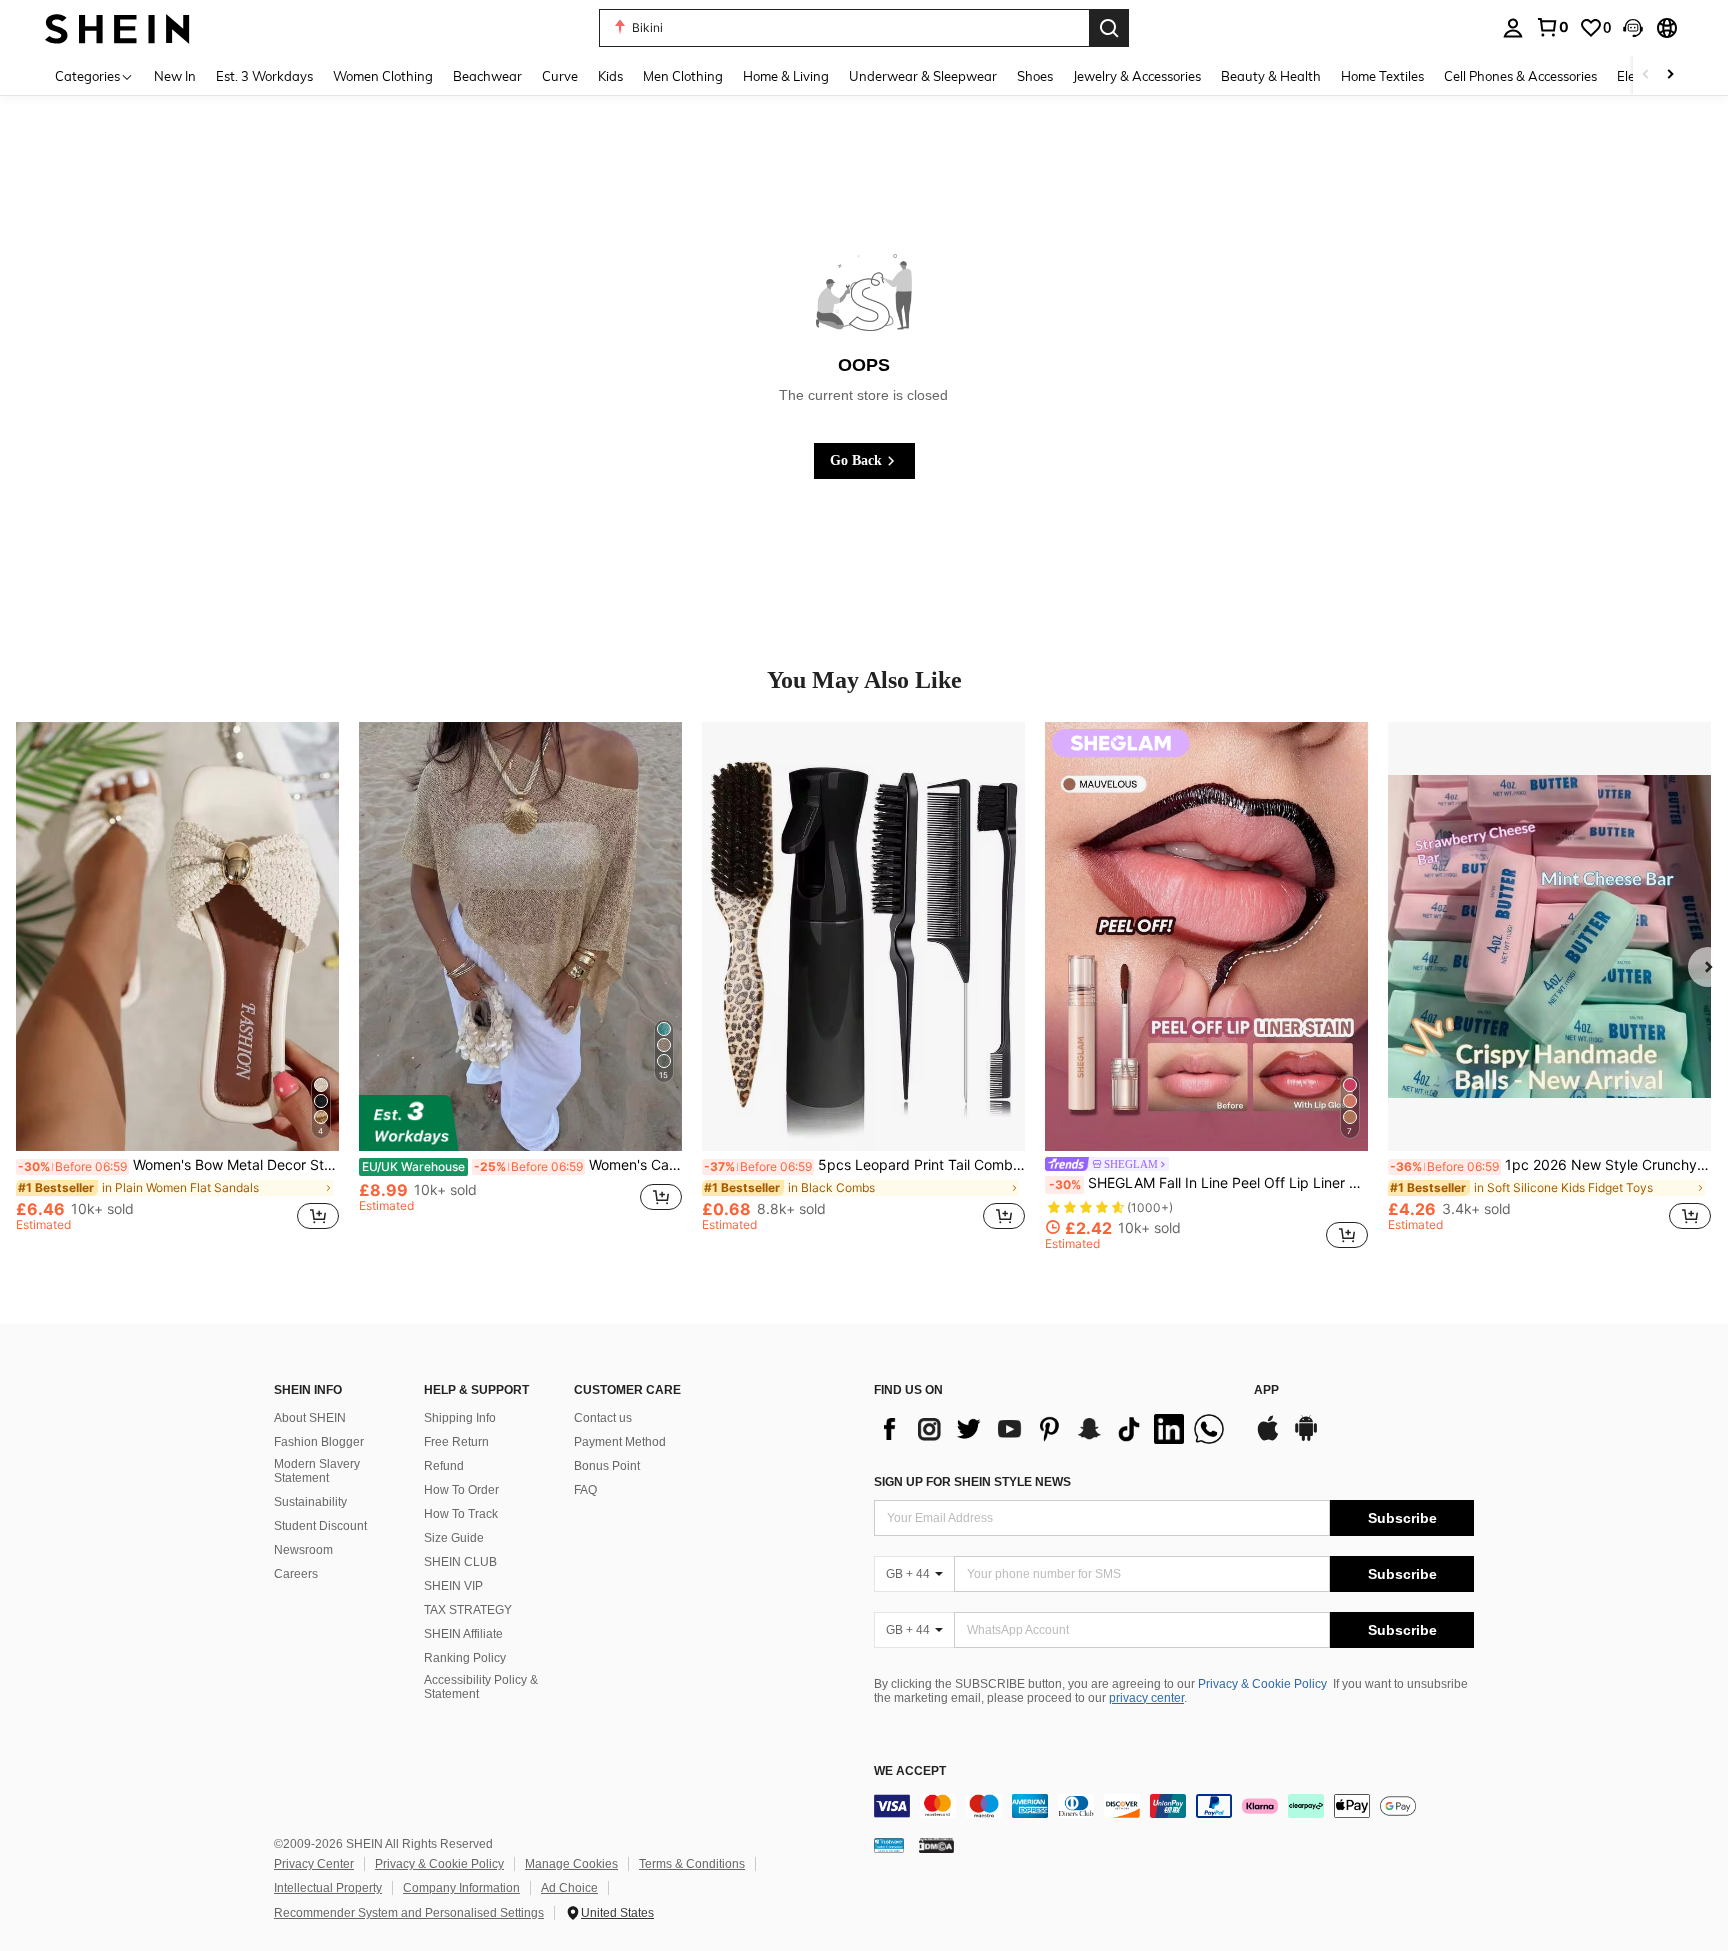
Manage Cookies (571, 1864)
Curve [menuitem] (560, 76)
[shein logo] (117, 27)
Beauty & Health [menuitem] (1271, 76)
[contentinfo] (1174, 1806)
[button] (1633, 28)
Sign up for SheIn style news (972, 1482)
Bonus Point (607, 1466)
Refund (444, 1466)
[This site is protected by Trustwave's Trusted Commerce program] (889, 1845)
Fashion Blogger (319, 1442)
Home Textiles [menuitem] (1382, 76)
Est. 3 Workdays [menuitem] (264, 76)
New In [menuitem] (175, 76)
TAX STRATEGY (468, 1610)
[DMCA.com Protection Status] (936, 1845)
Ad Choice (569, 1888)
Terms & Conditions (692, 1864)
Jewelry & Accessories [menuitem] (1137, 76)
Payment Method (620, 1442)
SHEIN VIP (453, 1586)
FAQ (585, 1490)
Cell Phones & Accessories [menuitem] (1520, 76)
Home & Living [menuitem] (786, 76)
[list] (1054, 1429)
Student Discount (320, 1526)
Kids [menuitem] (610, 76)
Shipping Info (460, 1418)
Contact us (603, 1418)
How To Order (461, 1490)
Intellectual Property (328, 1888)
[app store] (1268, 1438)
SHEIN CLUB (460, 1562)
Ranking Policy (465, 1658)
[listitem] (177, 986)
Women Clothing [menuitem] (383, 76)
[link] (1552, 27)
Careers (296, 1574)
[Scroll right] (1670, 75)
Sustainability (310, 1502)
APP (1266, 1390)
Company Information (461, 1888)
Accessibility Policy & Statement (481, 1687)
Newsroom (303, 1550)
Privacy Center (314, 1864)
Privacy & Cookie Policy (1262, 1684)
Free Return (456, 1442)
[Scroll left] (1646, 75)
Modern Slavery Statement (317, 1471)
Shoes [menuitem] (1035, 76)
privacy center (1146, 1698)
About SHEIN (310, 1418)
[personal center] (1513, 28)
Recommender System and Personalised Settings (409, 1913)
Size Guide (454, 1538)
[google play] (1306, 1438)
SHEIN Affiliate (463, 1634)
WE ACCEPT (910, 1771)
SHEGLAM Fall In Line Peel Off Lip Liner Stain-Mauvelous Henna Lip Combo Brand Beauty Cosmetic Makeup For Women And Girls (1208, 1183)
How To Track (461, 1514)
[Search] (1109, 28)
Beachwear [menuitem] (487, 76)
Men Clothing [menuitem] (683, 76)
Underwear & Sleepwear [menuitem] (923, 76)
